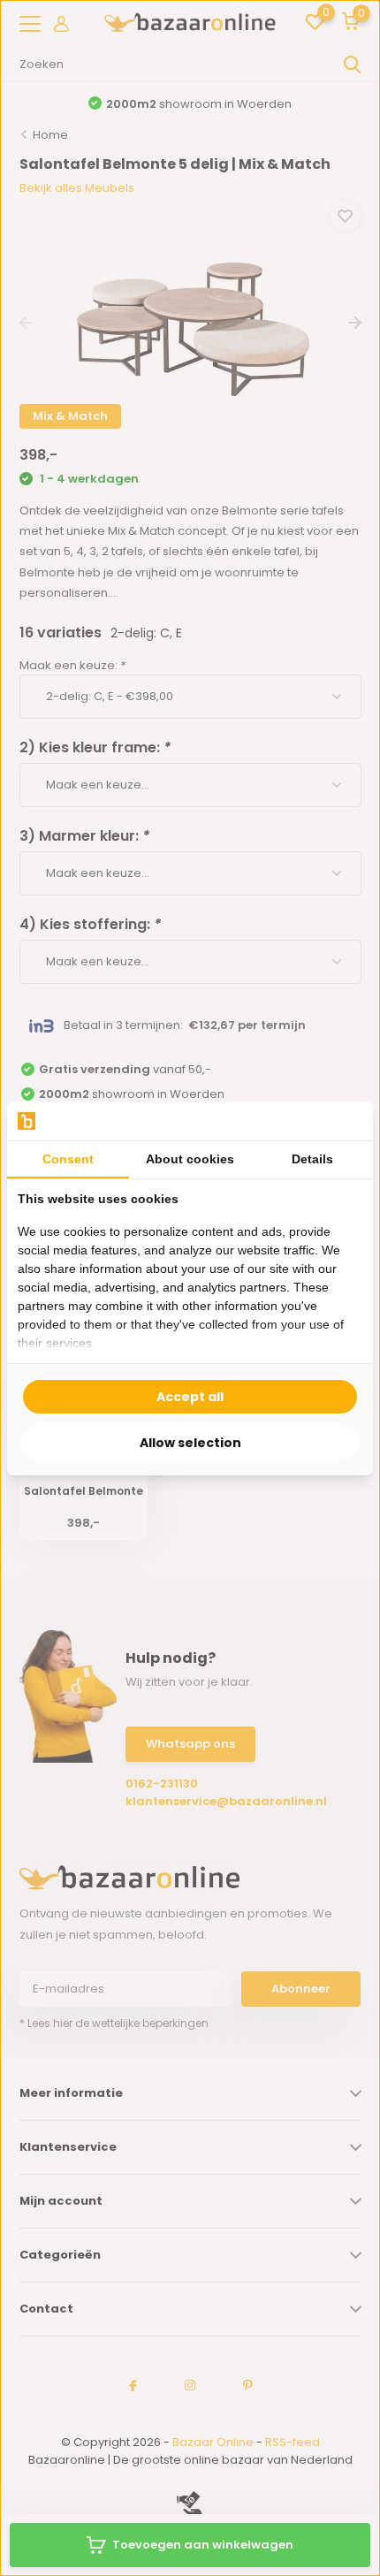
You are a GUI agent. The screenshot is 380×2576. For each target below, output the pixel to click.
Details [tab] (312, 1159)
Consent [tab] (68, 1159)
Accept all (190, 1397)
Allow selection (190, 1443)
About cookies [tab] (190, 1159)
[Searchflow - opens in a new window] (340, 1120)
